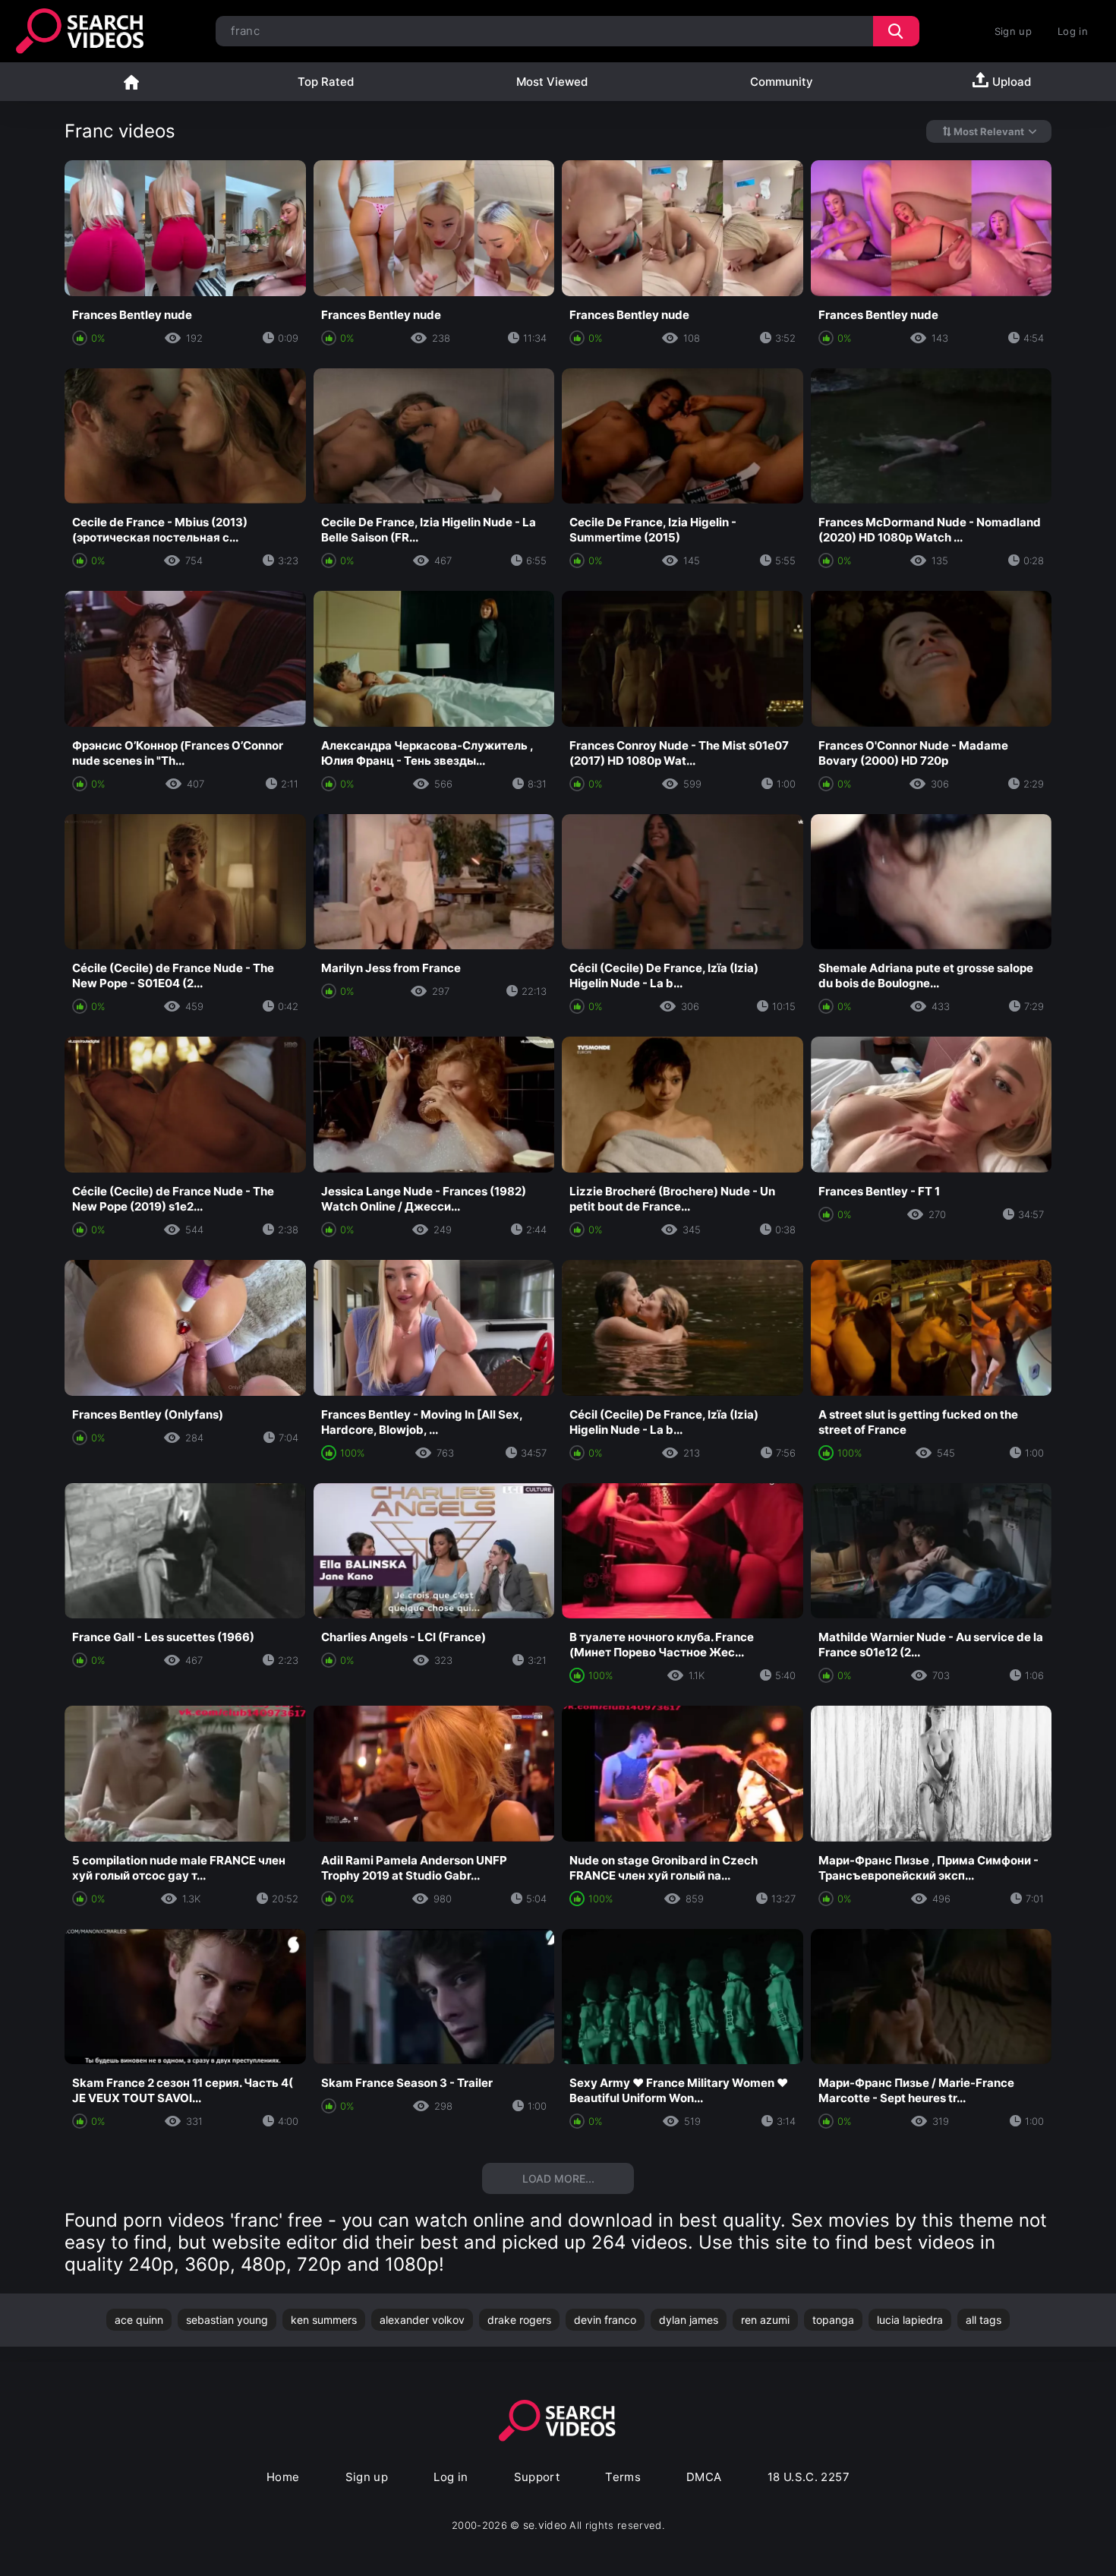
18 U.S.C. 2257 (809, 2477)
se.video (545, 2525)
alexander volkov (422, 2320)
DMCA (704, 2477)
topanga (833, 2320)
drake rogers (519, 2320)
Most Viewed (552, 82)
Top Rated (326, 82)
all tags (984, 2320)
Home (131, 82)
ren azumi (765, 2320)
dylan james (689, 2320)
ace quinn (139, 2320)
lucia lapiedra (910, 2320)
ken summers (324, 2320)
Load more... (558, 2178)
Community (782, 82)
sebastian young (227, 2320)
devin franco (605, 2320)
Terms (623, 2477)
